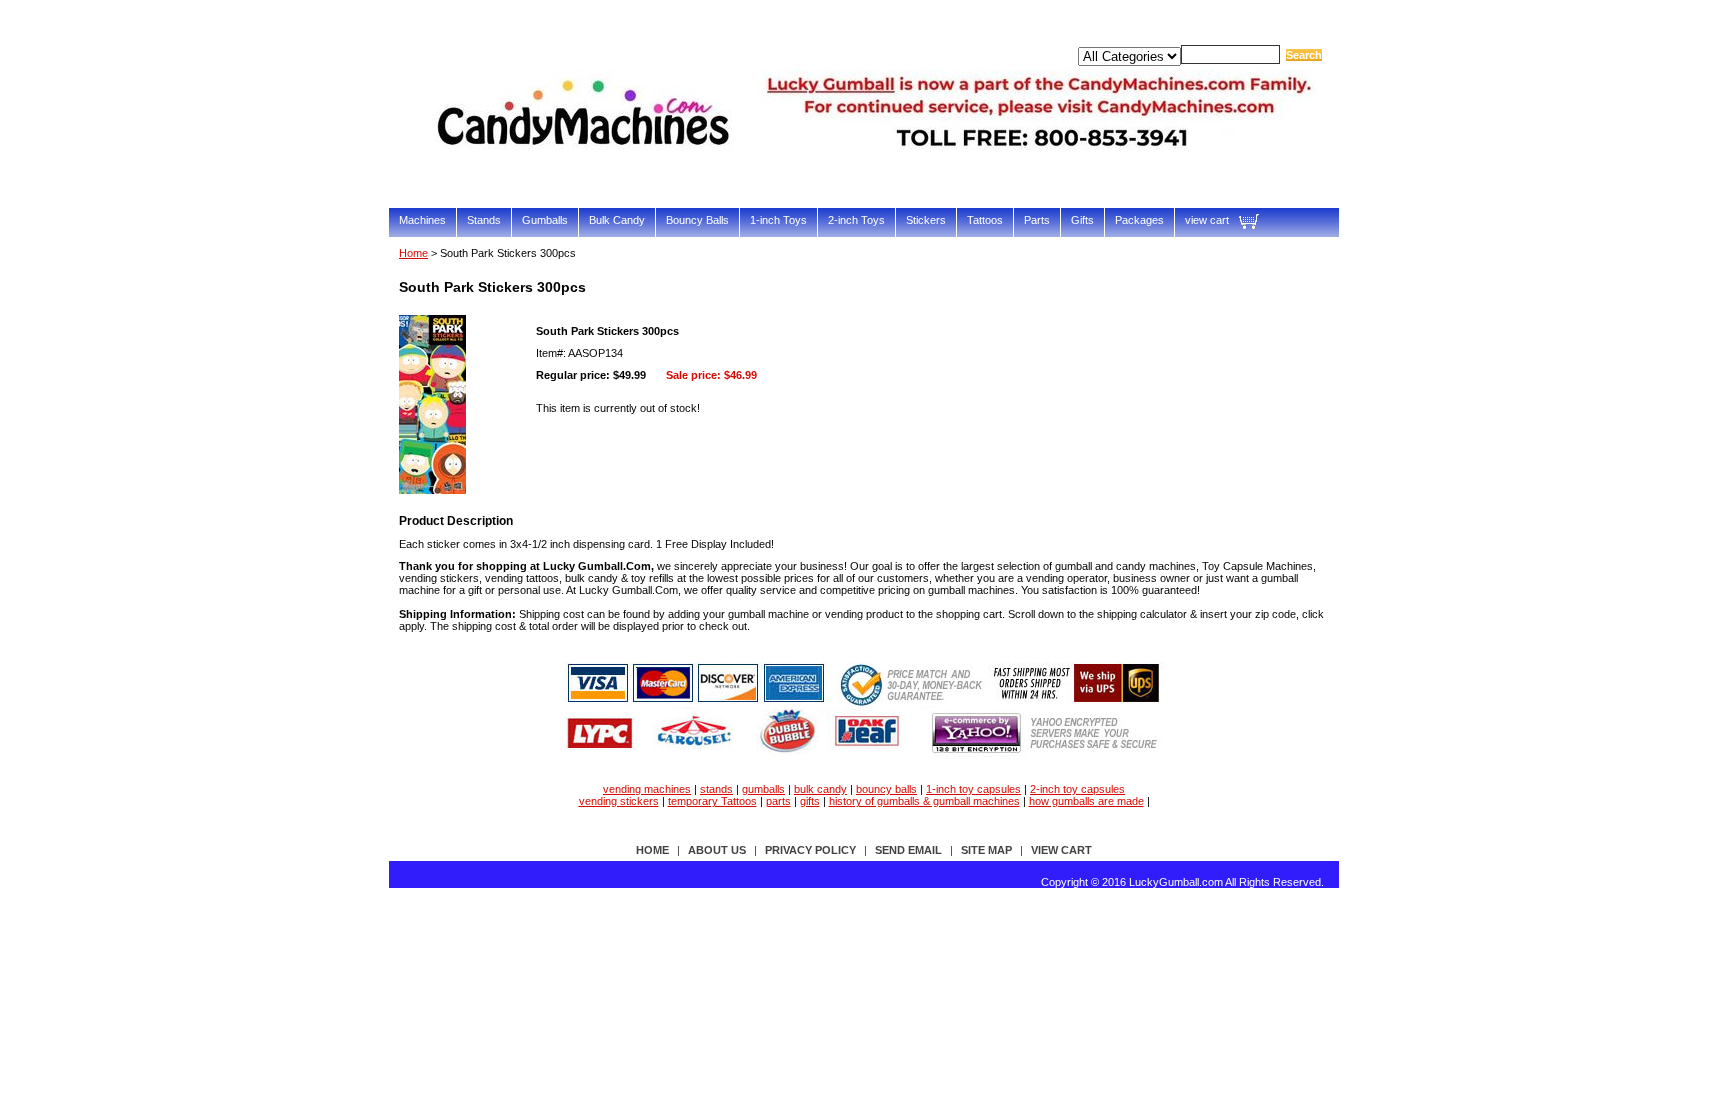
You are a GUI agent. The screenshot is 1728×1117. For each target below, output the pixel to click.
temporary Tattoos (712, 801)
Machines (422, 220)
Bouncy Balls (697, 220)
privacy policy (810, 850)
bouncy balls (886, 789)
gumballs (763, 789)
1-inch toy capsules (973, 789)
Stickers (926, 220)
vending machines (647, 789)
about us (717, 850)
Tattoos (985, 220)
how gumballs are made (1086, 801)
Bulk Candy (617, 220)
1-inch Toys (778, 220)
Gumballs (545, 220)
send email (908, 850)
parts (778, 801)
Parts (1037, 220)
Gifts (1082, 220)
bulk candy (820, 789)
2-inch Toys (856, 220)
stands (716, 789)
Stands (484, 220)
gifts (810, 801)
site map (986, 850)
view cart (1207, 220)
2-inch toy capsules (1077, 789)
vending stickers (619, 801)
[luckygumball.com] (879, 176)
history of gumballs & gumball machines (924, 801)
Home (413, 253)
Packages (1139, 220)
